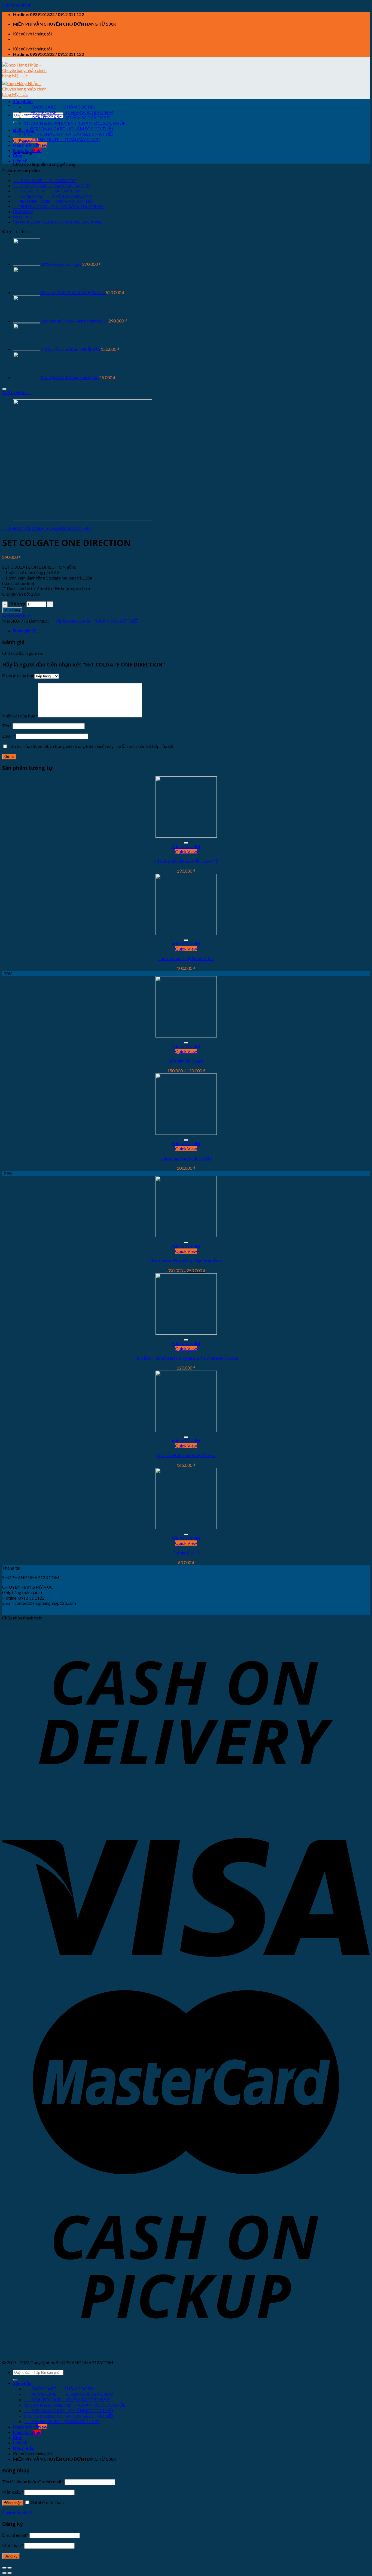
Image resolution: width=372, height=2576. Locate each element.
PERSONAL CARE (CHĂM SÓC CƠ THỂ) (68, 129)
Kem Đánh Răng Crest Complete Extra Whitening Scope (186, 1358)
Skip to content (16, 5)
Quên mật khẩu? (17, 2513)
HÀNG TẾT (23, 217)
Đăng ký (11, 2556)
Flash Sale (23, 150)
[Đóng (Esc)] (4, 2568)
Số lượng (17, 604)
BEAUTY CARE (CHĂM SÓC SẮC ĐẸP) (67, 118)
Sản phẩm (23, 101)
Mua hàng (12, 610)
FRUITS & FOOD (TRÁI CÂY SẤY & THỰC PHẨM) (59, 206)
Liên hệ (20, 161)
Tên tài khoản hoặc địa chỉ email (33, 2482)
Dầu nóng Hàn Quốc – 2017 (186, 1158)
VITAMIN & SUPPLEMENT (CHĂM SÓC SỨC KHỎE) (75, 123)
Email (9, 736)
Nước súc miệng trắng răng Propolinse (186, 1261)
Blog (18, 156)
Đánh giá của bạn (18, 676)
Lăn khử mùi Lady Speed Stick (186, 958)
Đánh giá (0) (25, 631)
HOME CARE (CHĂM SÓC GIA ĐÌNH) (69, 112)
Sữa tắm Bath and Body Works (186, 1455)
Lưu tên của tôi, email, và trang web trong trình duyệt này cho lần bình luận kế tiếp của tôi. (91, 746)
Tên (7, 726)
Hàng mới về (26, 145)
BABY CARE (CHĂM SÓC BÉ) (59, 107)
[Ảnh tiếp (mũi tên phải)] (10, 2573)
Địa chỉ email (15, 2535)
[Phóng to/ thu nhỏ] (10, 2568)
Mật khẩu (13, 2492)
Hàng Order (23, 212)
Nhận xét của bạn (20, 716)
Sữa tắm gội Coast (186, 1061)
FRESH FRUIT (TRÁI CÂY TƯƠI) (62, 139)
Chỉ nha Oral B (186, 1553)
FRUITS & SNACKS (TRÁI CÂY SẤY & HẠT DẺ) (69, 134)
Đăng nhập (13, 2503)
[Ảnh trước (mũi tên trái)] (4, 2573)
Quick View (186, 851)
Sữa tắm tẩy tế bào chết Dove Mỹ (186, 861)
